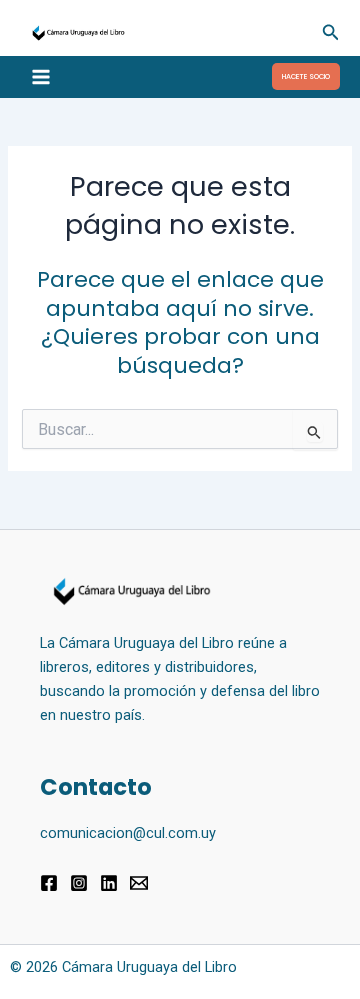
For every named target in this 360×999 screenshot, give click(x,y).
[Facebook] (49, 883)
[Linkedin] (109, 883)
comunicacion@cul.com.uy (128, 833)
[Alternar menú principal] (41, 77)
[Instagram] (79, 883)
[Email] (139, 883)
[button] (331, 32)
